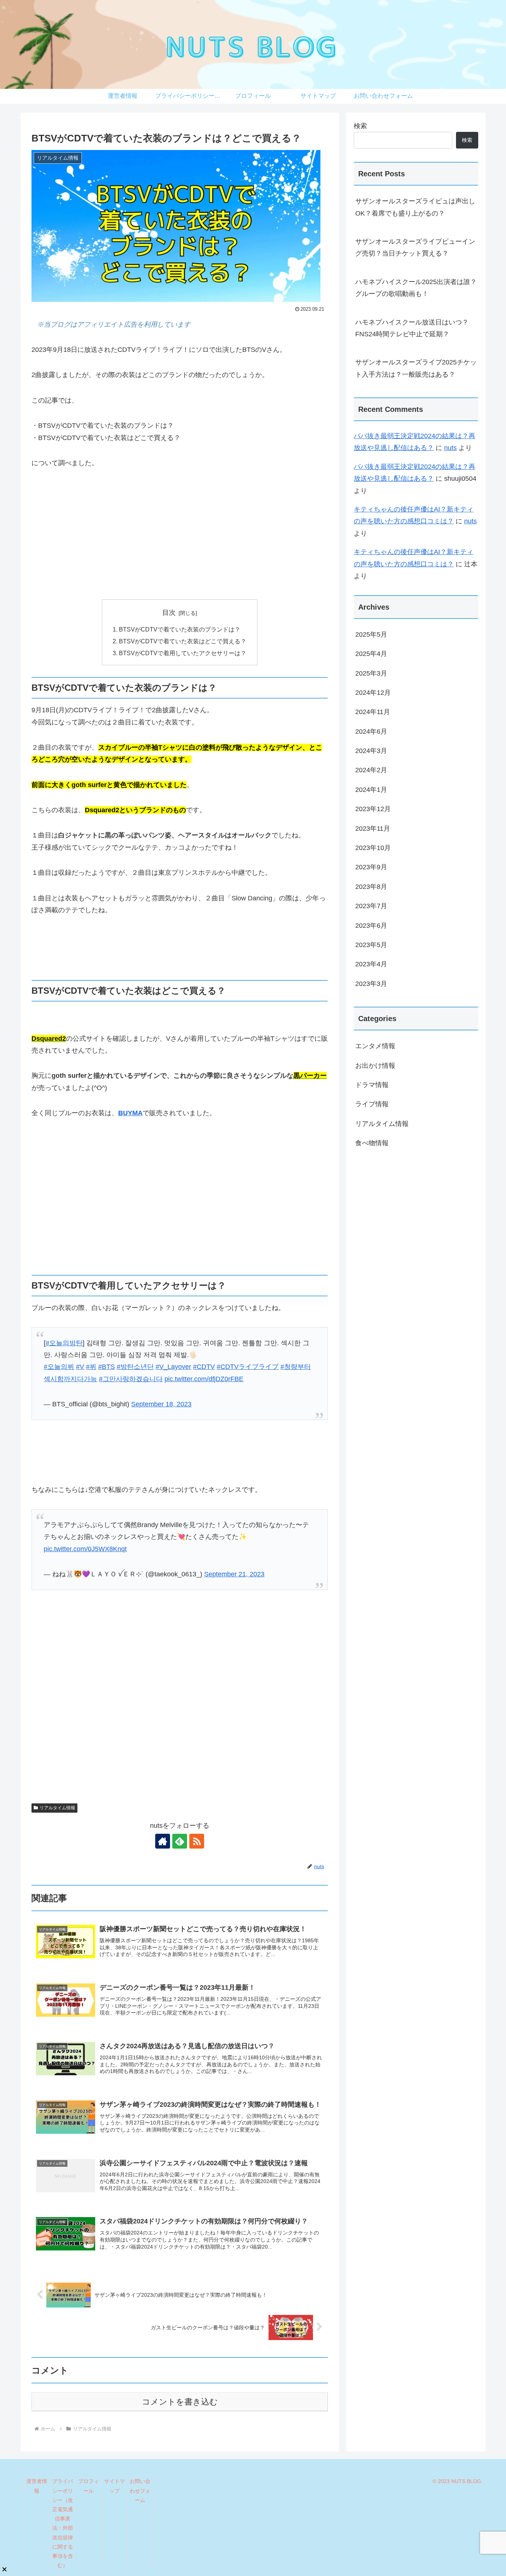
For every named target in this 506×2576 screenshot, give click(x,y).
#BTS (106, 1367)
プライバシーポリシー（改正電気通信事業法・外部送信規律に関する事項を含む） (63, 2523)
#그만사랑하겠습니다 (131, 1379)
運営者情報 (37, 2486)
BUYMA (130, 1113)
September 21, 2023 (234, 1574)
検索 (360, 126)
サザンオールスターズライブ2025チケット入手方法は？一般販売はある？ (416, 368)
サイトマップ (114, 2486)
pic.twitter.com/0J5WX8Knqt (85, 1549)
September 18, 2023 (161, 1404)
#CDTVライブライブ (248, 1367)
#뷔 (91, 1367)
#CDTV (204, 1367)
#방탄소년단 (135, 1367)
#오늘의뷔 (59, 1367)
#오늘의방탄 (64, 1343)
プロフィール (89, 2486)
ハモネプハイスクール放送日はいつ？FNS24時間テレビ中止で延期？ (412, 328)
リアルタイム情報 (57, 1808)
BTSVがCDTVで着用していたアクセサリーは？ (183, 653)
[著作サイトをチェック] (163, 1841)
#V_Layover (173, 1367)
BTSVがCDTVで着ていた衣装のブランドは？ (180, 629)
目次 (169, 613)
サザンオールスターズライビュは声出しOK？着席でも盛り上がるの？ (415, 207)
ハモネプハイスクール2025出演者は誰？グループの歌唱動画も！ (416, 288)
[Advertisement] (180, 534)
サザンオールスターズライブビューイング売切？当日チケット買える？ (415, 247)
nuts (450, 448)
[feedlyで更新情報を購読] (180, 1841)
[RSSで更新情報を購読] (197, 1841)
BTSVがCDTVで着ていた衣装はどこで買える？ (183, 641)
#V (80, 1367)
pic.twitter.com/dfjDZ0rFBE (204, 1379)
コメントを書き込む (180, 2402)
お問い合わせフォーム (140, 2490)
